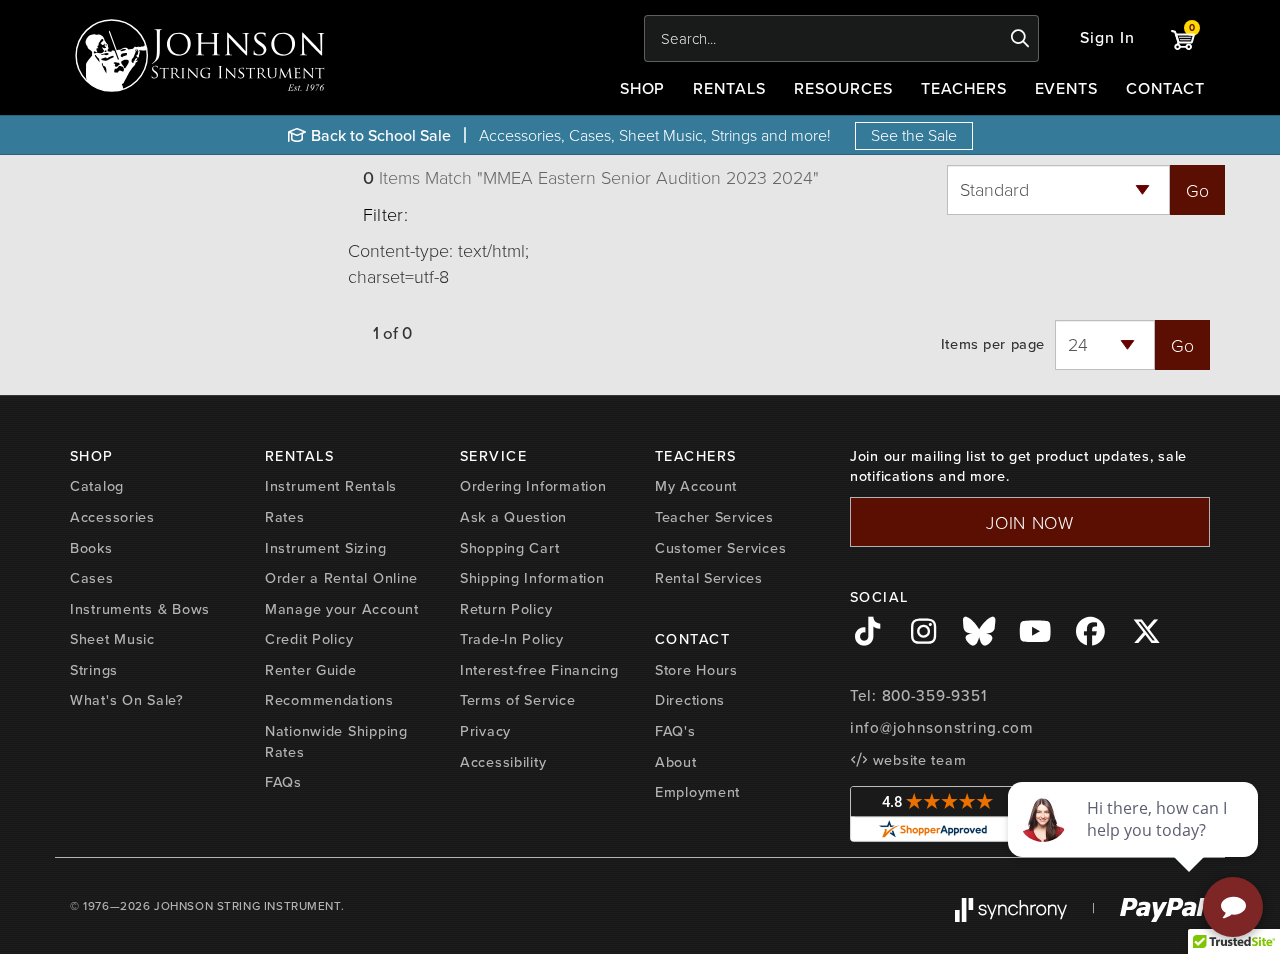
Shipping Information (532, 578)
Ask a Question (513, 517)
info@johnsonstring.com (942, 728)
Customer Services (720, 548)
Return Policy (506, 609)
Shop (643, 88)
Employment (697, 792)
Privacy (485, 731)
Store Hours (696, 670)
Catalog (97, 486)
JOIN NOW (1030, 522)
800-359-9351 (934, 696)
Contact (1165, 88)
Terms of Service (518, 700)
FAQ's (675, 731)
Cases (92, 578)
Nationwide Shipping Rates (336, 741)
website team (917, 760)
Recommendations (329, 700)
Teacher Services (714, 517)
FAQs (283, 782)
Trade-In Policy (512, 639)
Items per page (993, 344)
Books (91, 548)
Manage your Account (342, 609)
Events (1067, 88)
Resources (843, 88)
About (676, 762)
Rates (285, 517)
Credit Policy (309, 639)
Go (1197, 190)
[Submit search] (1020, 39)
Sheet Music (112, 639)
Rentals (729, 88)
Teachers (964, 88)
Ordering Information (533, 486)
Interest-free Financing (539, 670)
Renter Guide (311, 670)
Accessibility (503, 762)
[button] (1107, 38)
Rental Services (709, 578)
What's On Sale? (127, 700)
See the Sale (914, 135)
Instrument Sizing (325, 548)
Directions (690, 700)
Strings (94, 670)
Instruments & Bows (140, 609)
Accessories (112, 517)
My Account (696, 486)
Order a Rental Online (341, 578)
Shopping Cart (509, 548)
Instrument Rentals (331, 486)
